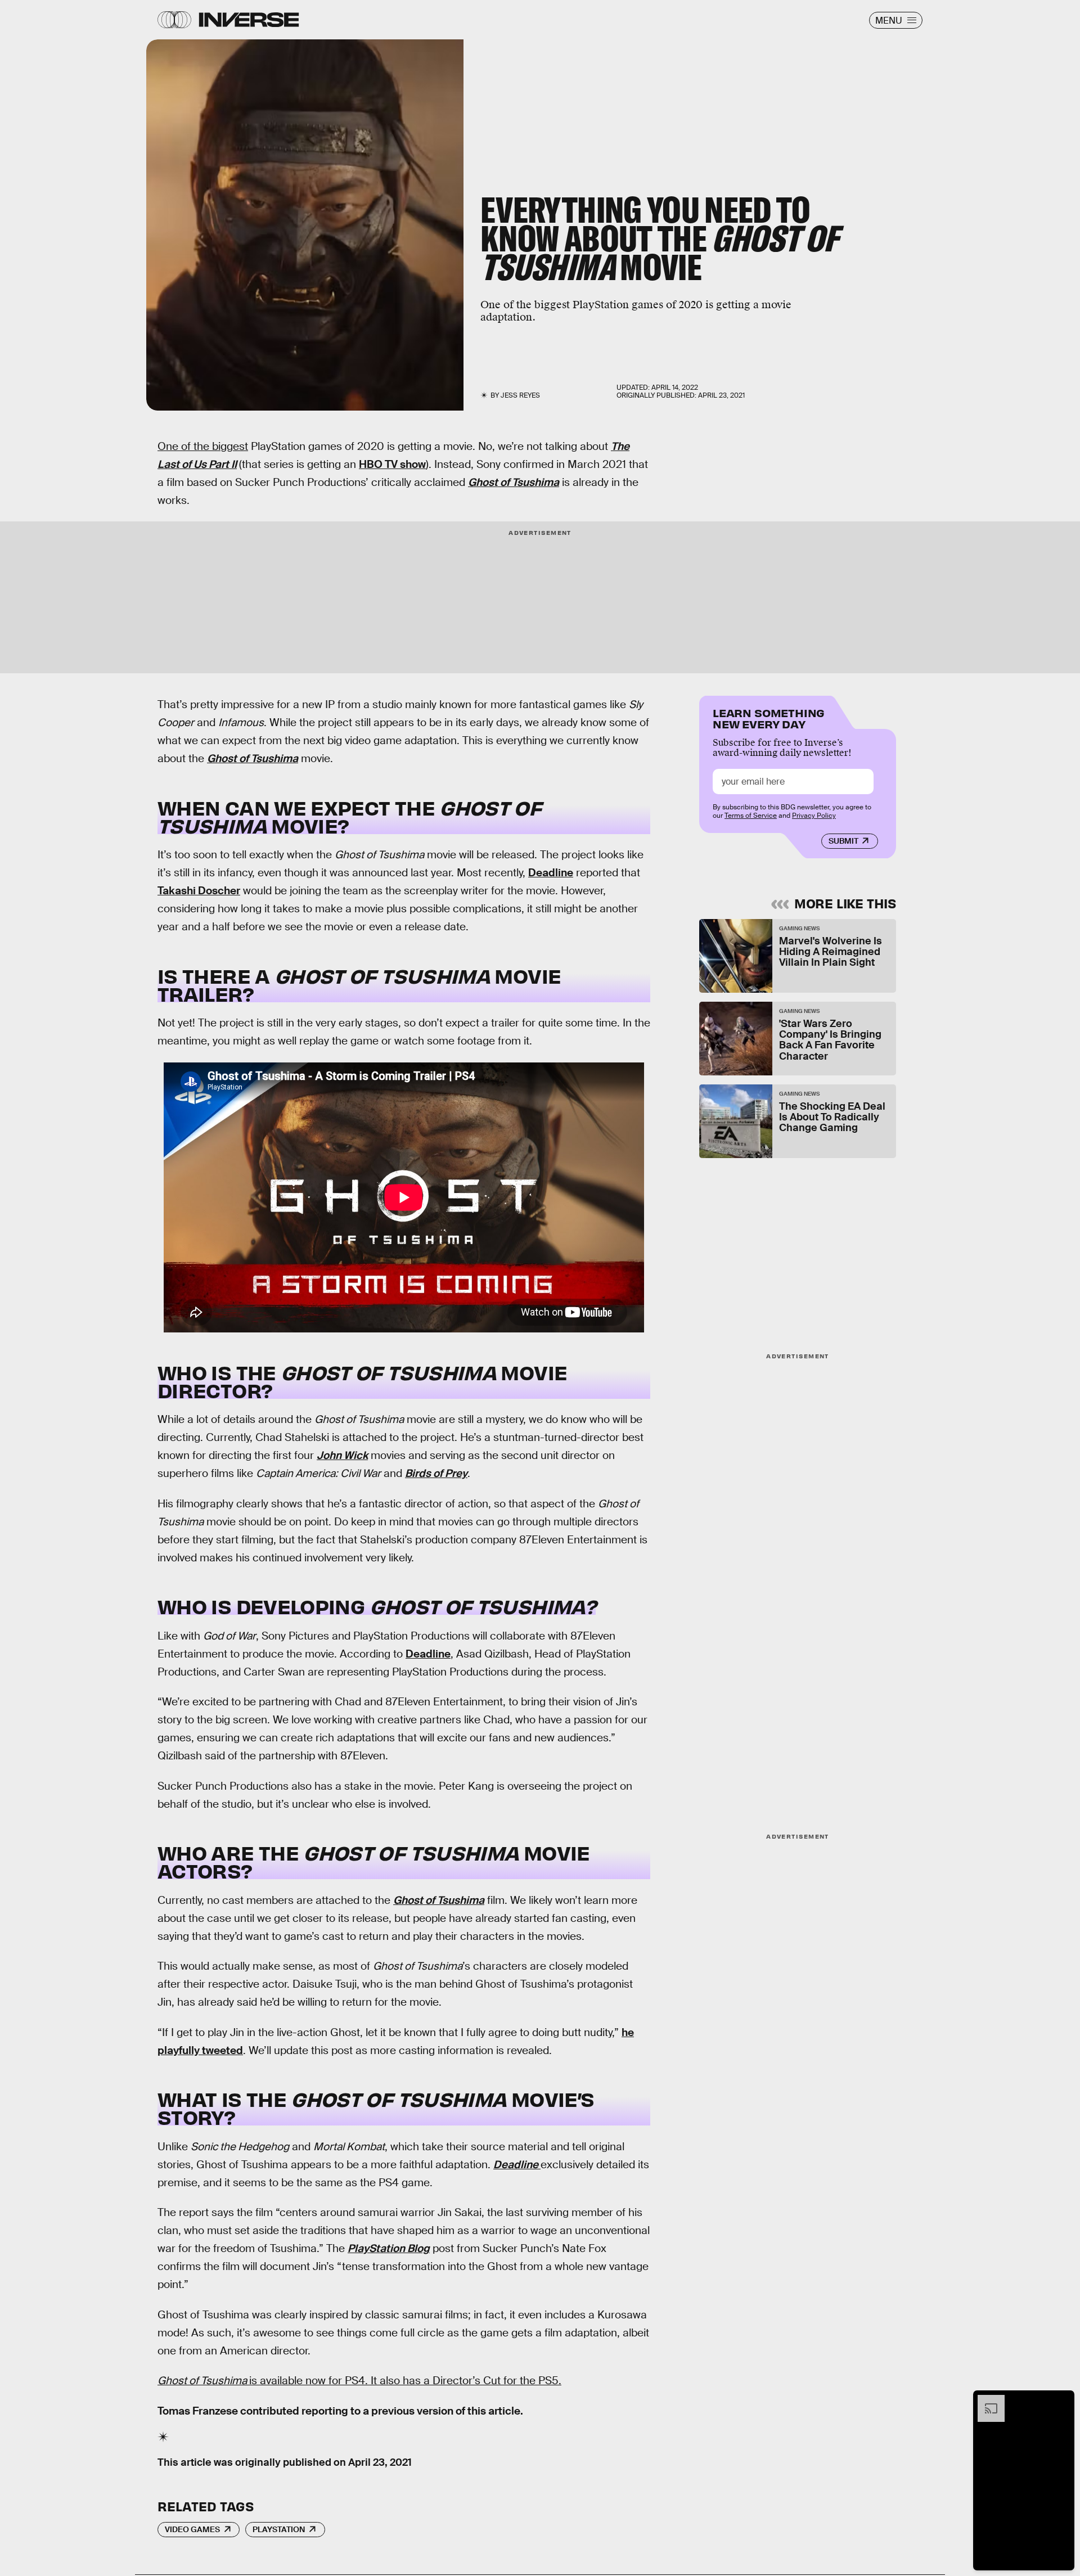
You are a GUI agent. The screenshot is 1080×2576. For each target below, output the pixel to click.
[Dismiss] (1062, 2401)
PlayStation (279, 2529)
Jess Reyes (520, 395)
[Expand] (985, 2401)
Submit (843, 841)
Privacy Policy (814, 816)
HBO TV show (392, 464)
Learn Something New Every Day (769, 717)
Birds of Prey (436, 1473)
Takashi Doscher (199, 891)
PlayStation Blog (389, 2248)
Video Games (192, 2529)
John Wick (342, 1455)
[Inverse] (249, 20)
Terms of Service (751, 816)
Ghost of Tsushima (514, 482)
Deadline (551, 873)
